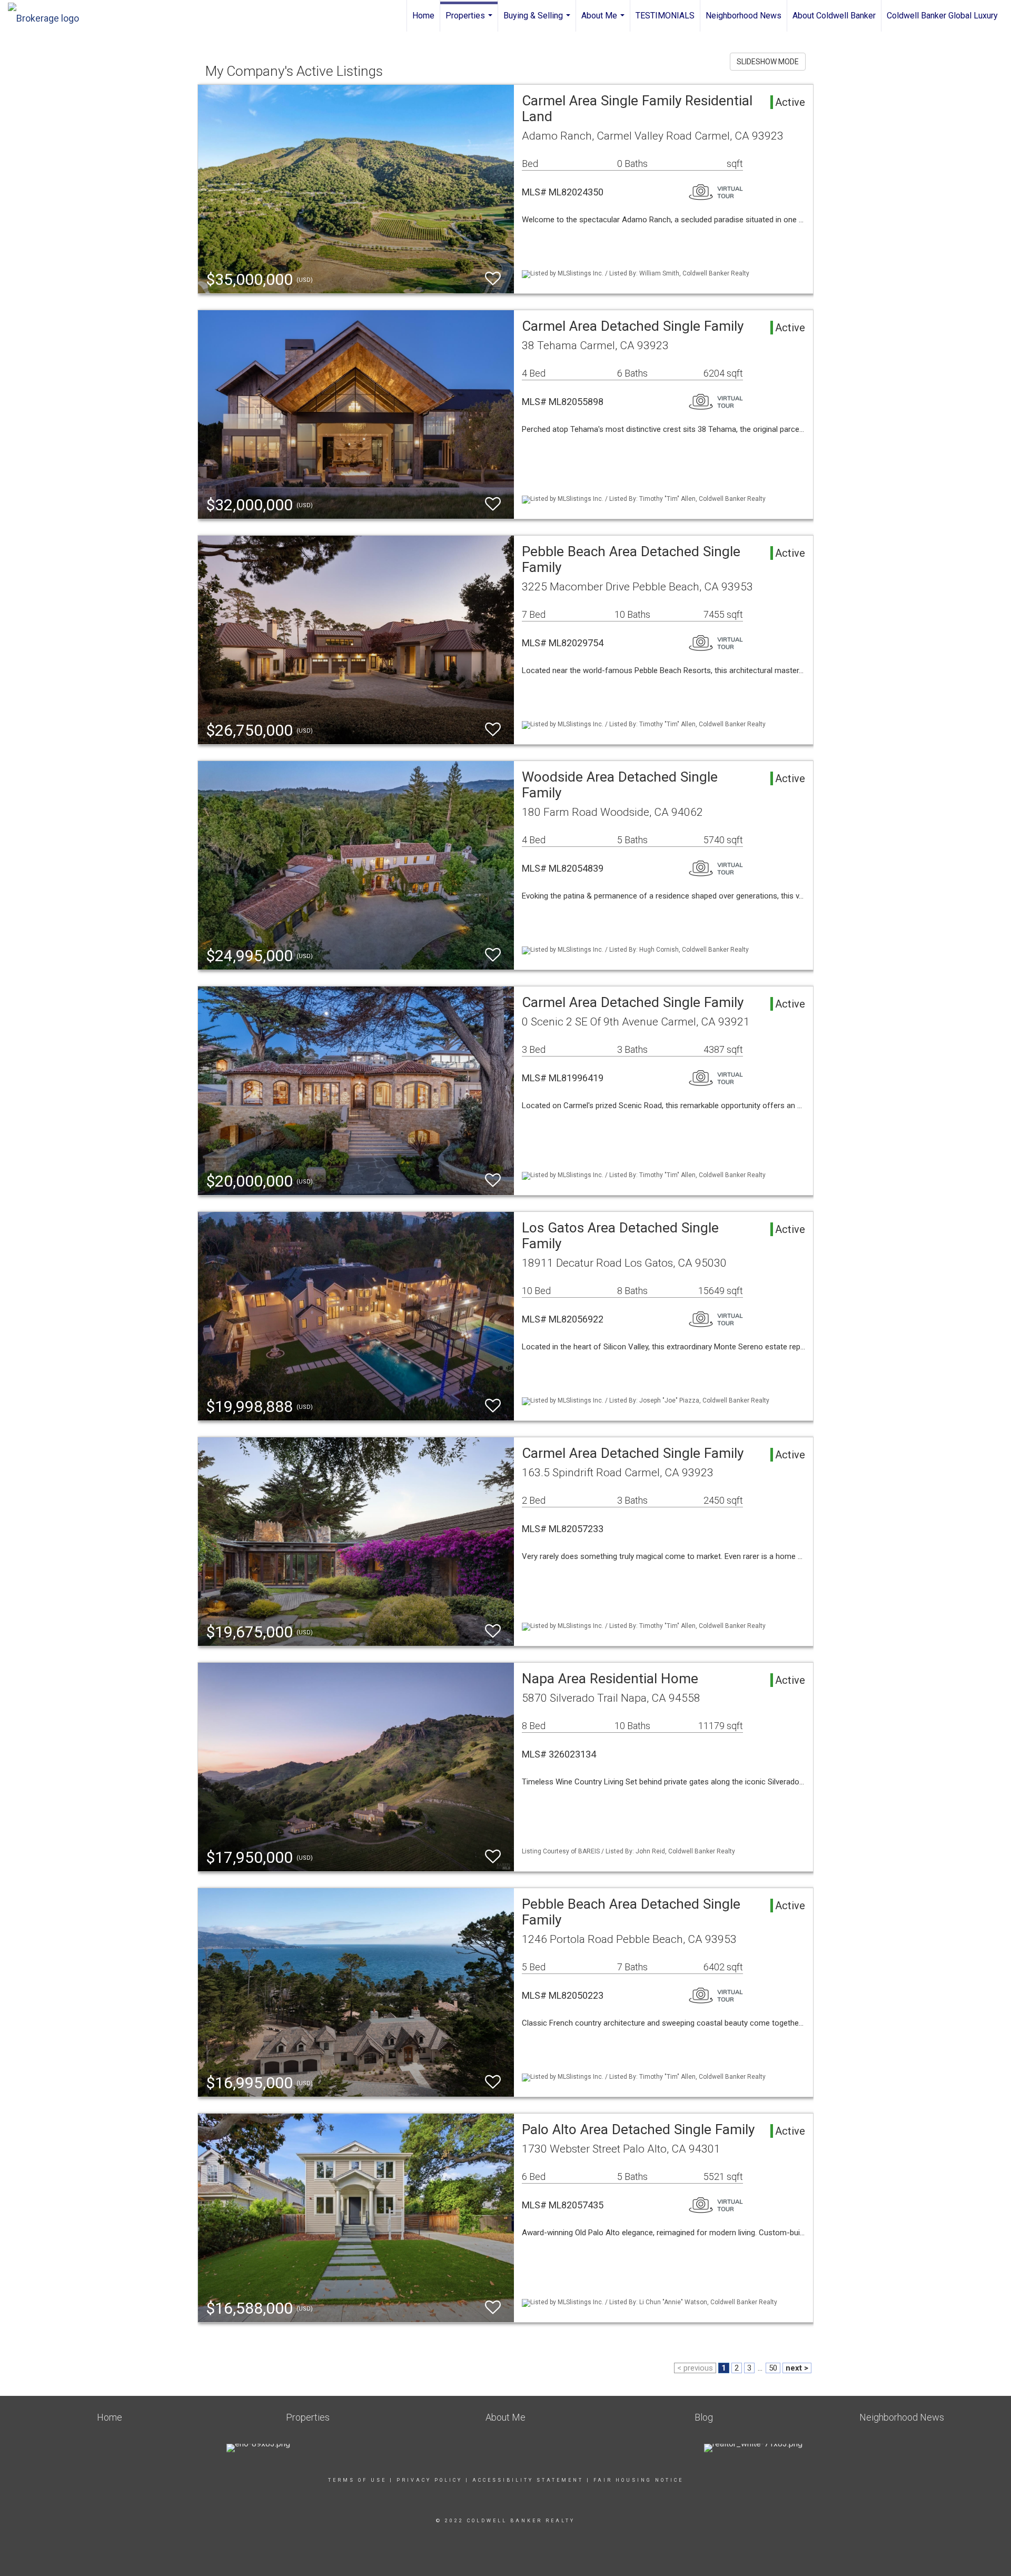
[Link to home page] (49, 16)
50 (773, 2368)
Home (423, 16)
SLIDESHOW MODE (768, 62)
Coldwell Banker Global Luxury (942, 16)
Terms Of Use (357, 2480)
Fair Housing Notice (638, 2480)
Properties (470, 21)
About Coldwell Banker (834, 16)
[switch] (493, 279)
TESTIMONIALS (665, 16)
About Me (604, 21)
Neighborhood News (744, 16)
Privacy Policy (429, 2480)
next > (797, 2368)
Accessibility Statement (528, 2480)
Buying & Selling (538, 21)
